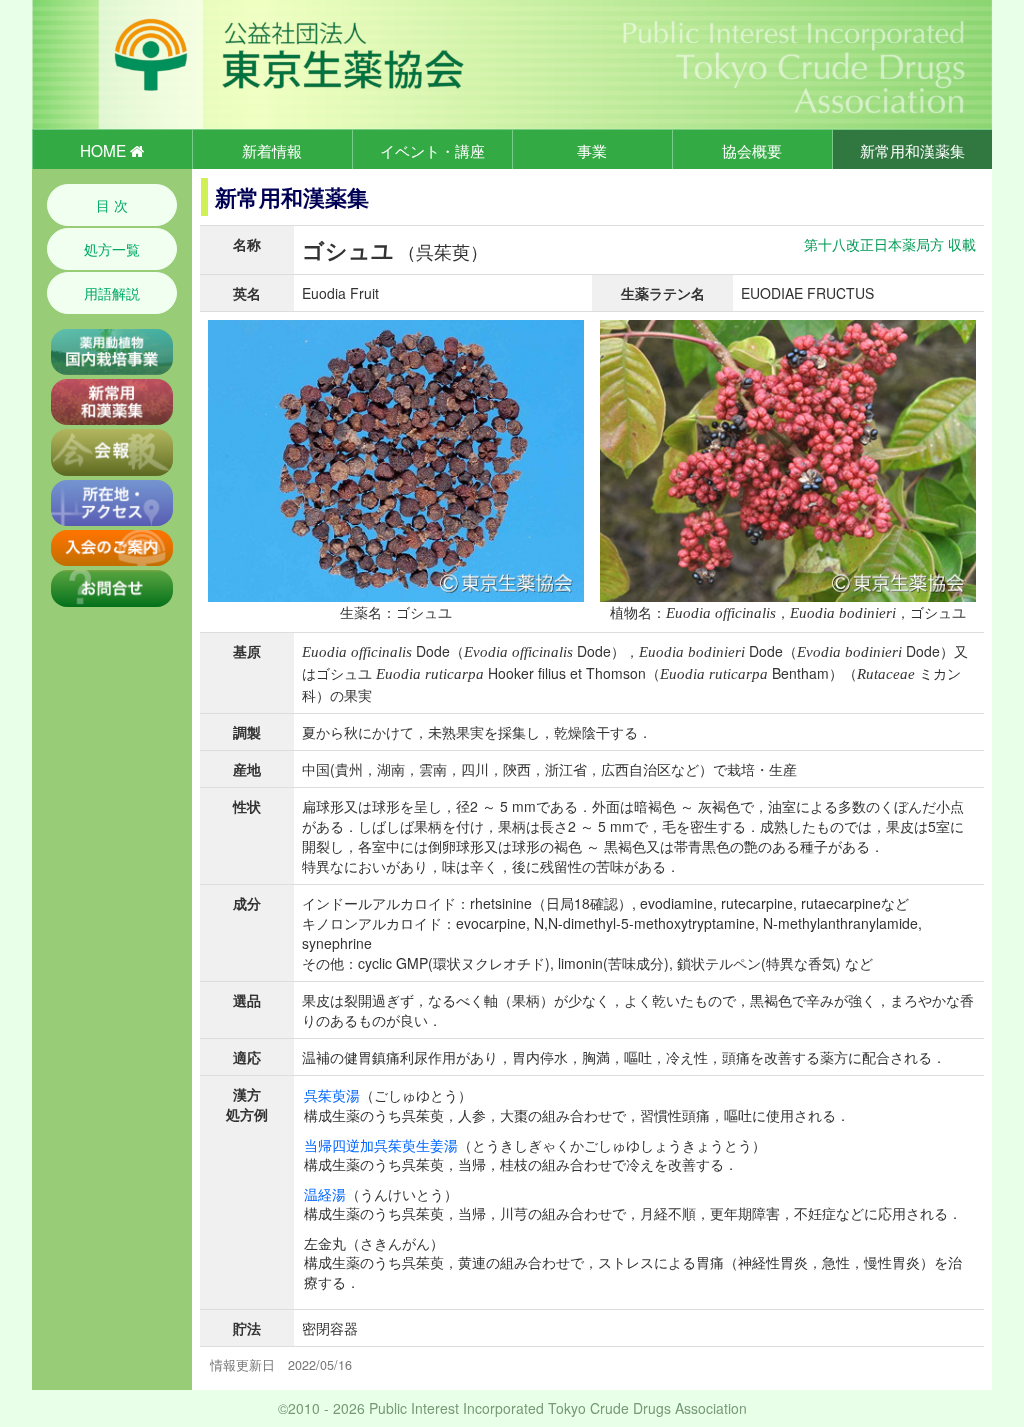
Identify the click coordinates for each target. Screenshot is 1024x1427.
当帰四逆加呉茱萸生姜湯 (381, 1145)
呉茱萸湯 (332, 1095)
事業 (592, 150)
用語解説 (112, 293)
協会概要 (752, 150)
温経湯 (325, 1194)
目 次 (112, 205)
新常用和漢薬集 (912, 150)
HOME (105, 150)
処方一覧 (112, 249)
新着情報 (272, 150)
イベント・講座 (432, 150)
